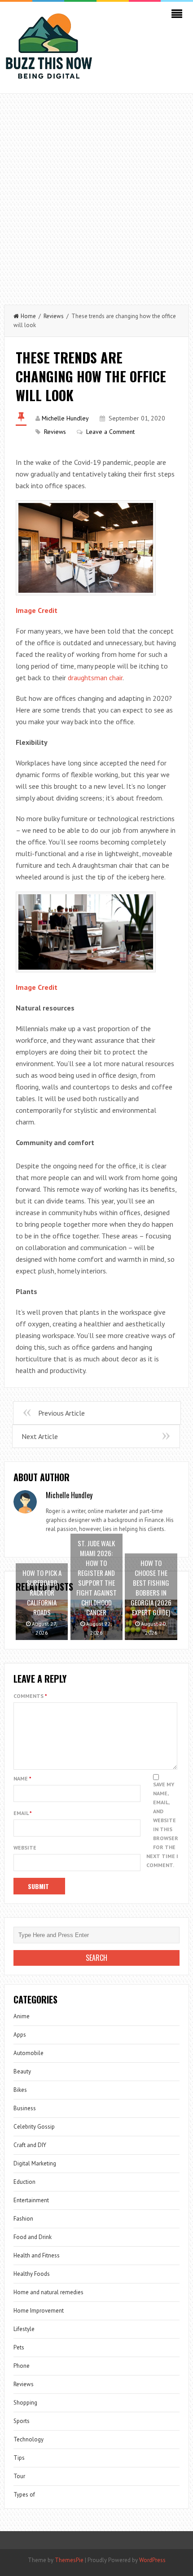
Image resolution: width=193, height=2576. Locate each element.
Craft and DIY (30, 2145)
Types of (24, 2495)
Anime (22, 2016)
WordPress (152, 2560)
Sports (22, 2421)
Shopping (25, 2403)
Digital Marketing (35, 2163)
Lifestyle (24, 2329)
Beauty (22, 2071)
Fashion (23, 2219)
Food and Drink (33, 2237)
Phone (22, 2366)
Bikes (20, 2090)
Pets (19, 2347)
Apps (20, 2035)
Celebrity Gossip (34, 2127)
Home (28, 316)
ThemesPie (69, 2560)
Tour (19, 2476)
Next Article (40, 1436)
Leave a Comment (110, 432)
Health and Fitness (37, 2255)
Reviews (54, 316)
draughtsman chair (95, 678)
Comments (30, 1696)
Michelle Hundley (65, 418)
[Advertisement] (96, 195)
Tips (19, 2458)
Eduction (24, 2182)
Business (25, 2108)
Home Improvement (39, 2311)
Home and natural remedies (48, 2292)
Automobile (29, 2053)
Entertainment (31, 2200)
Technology (29, 2439)
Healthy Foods (32, 2274)
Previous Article (61, 1413)
